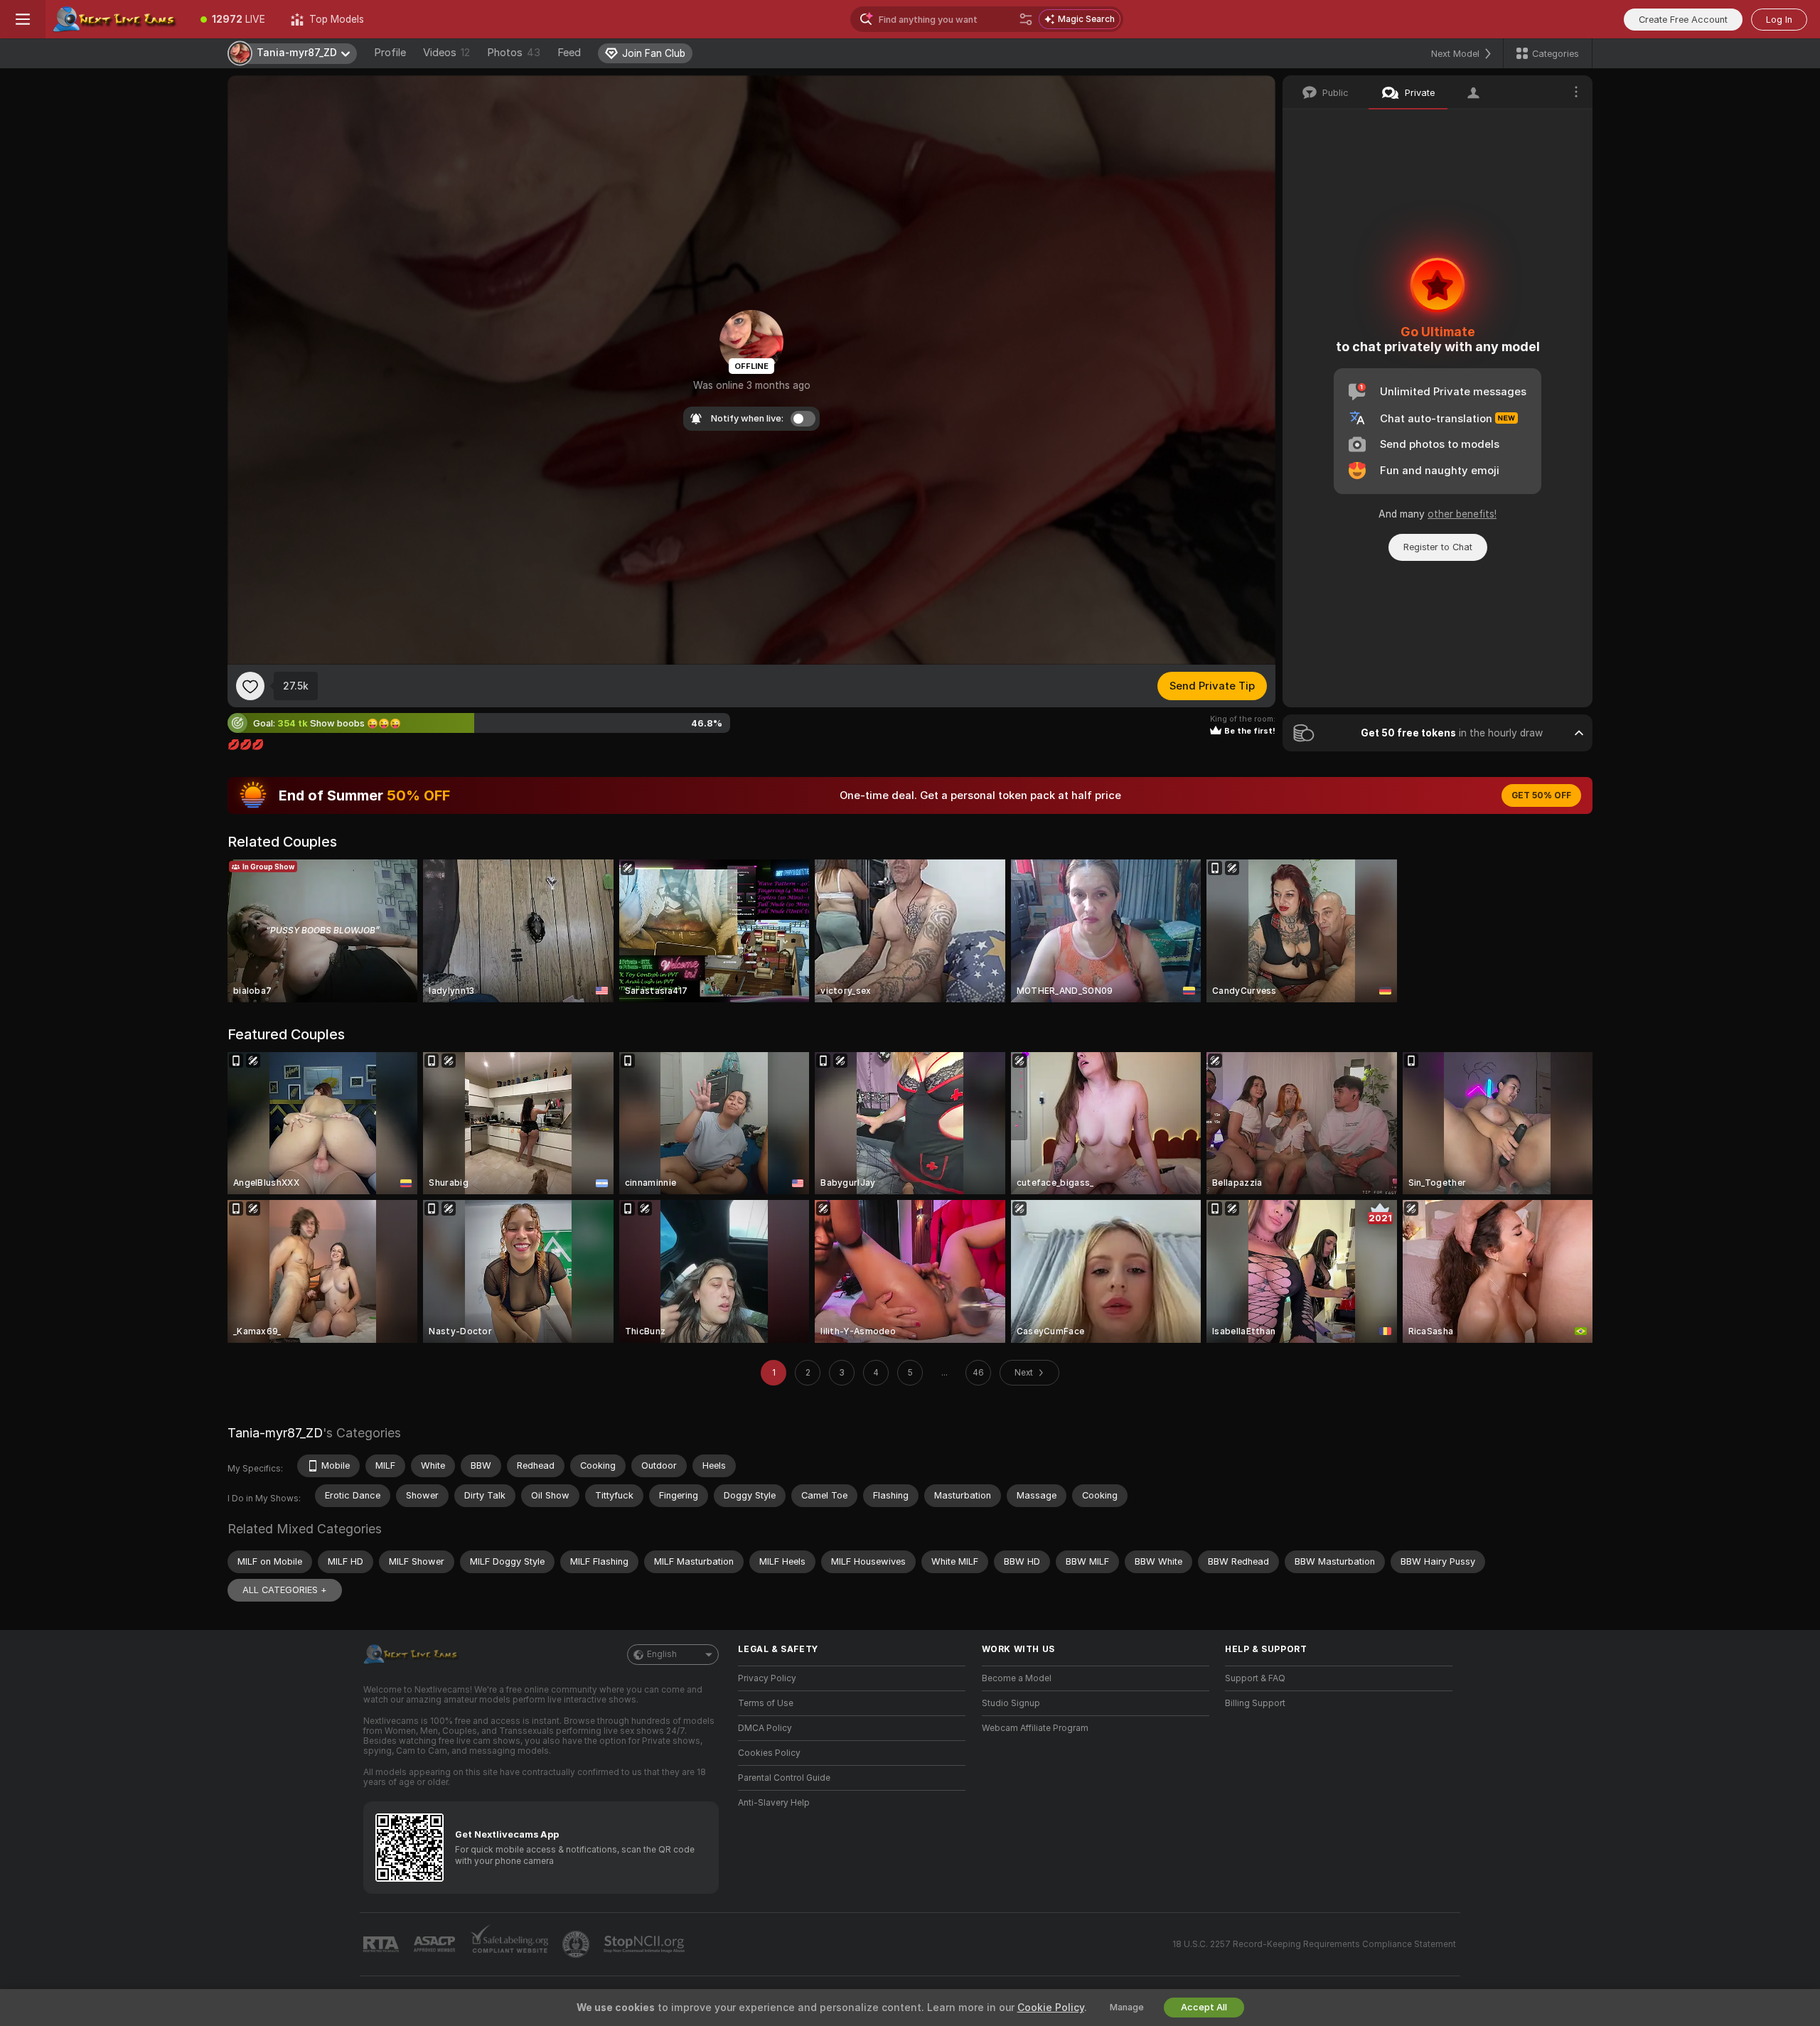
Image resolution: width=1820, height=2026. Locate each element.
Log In (1779, 20)
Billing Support (1255, 1703)
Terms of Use (766, 1703)
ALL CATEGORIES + (285, 1590)
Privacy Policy (767, 1678)
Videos (446, 53)
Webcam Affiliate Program (1035, 1728)
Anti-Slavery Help (774, 1803)
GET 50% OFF (1541, 795)
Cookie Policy (1051, 2008)
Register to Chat (1438, 547)
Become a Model (1017, 1678)
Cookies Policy (769, 1753)
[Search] (1026, 19)
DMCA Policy (765, 1728)
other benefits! (1462, 514)
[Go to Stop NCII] (646, 1944)
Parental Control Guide (784, 1778)
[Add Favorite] (250, 686)
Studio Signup (1011, 1703)
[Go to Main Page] (117, 19)
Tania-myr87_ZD (275, 1433)
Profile (390, 53)
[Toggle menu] (23, 19)
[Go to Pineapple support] (577, 1944)
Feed (569, 53)
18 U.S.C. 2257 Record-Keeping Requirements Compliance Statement (1314, 1944)
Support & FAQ (1255, 1678)
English (662, 1654)
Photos (514, 53)
